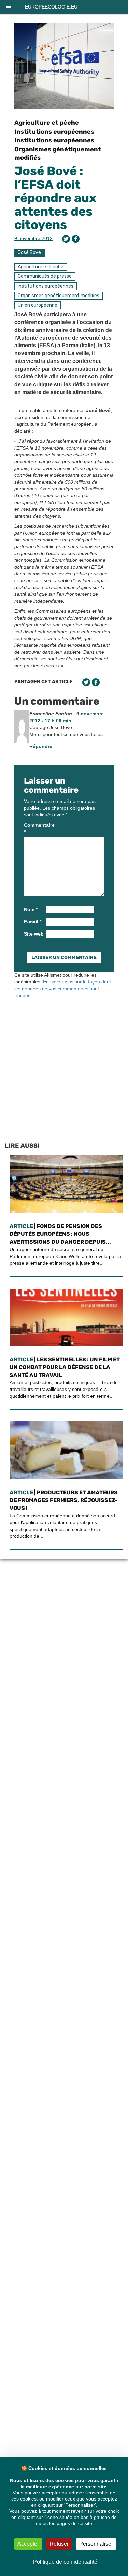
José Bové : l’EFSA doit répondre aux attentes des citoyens (55, 198)
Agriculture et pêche (47, 123)
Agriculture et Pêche (41, 267)
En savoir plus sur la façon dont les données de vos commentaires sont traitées (63, 989)
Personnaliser (96, 2544)
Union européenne (38, 305)
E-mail (33, 922)
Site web (34, 934)
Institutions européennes (54, 132)
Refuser (59, 2544)
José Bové (29, 252)
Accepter (28, 2544)
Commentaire (34, 828)
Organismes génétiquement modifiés (59, 296)
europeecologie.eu (51, 7)
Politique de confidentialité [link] (65, 2562)
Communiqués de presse (45, 276)
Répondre (41, 746)
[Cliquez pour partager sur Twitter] (66, 239)
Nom (31, 909)
